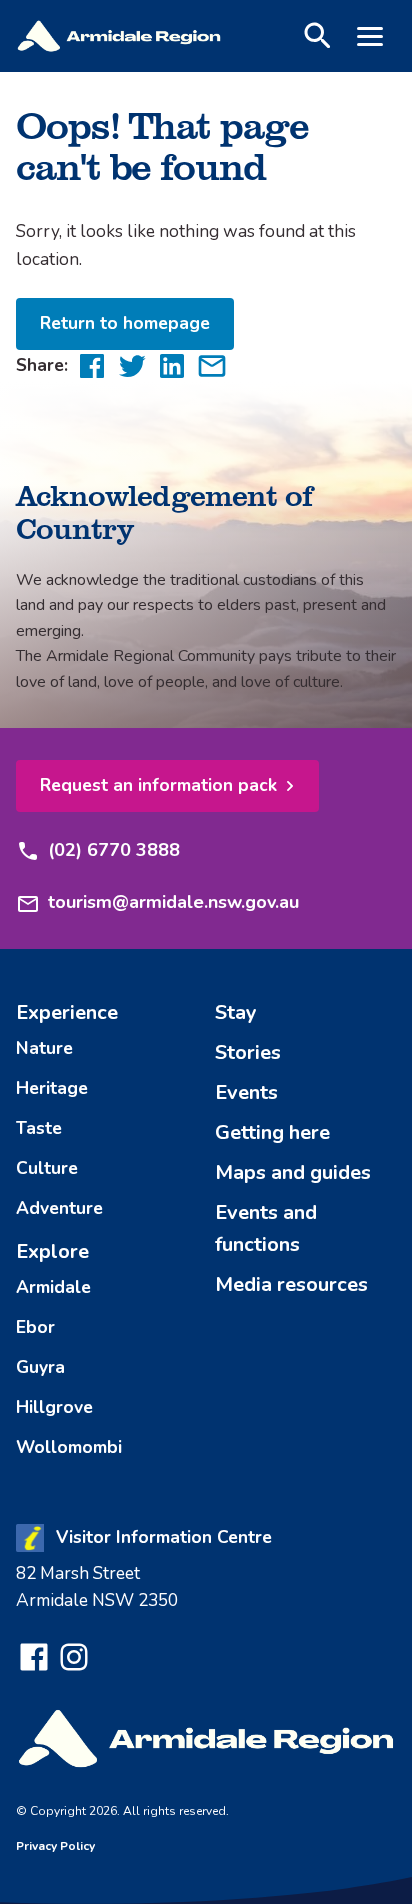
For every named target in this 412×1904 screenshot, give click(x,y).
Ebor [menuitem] (35, 1327)
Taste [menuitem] (39, 1128)
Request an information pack (158, 785)
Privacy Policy (55, 1846)
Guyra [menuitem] (40, 1367)
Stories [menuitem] (248, 1052)
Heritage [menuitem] (52, 1088)
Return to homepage (125, 323)
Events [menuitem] (246, 1092)
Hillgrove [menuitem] (54, 1407)
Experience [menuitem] (67, 1012)
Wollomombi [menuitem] (69, 1447)
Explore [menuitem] (52, 1251)
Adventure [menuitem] (59, 1208)
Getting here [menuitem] (272, 1132)
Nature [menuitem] (44, 1048)
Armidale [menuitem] (53, 1287)
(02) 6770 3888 (114, 850)
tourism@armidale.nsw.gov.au (173, 902)
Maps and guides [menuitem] (293, 1172)
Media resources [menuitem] (291, 1284)
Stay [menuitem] (236, 1012)
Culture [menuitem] (47, 1168)
